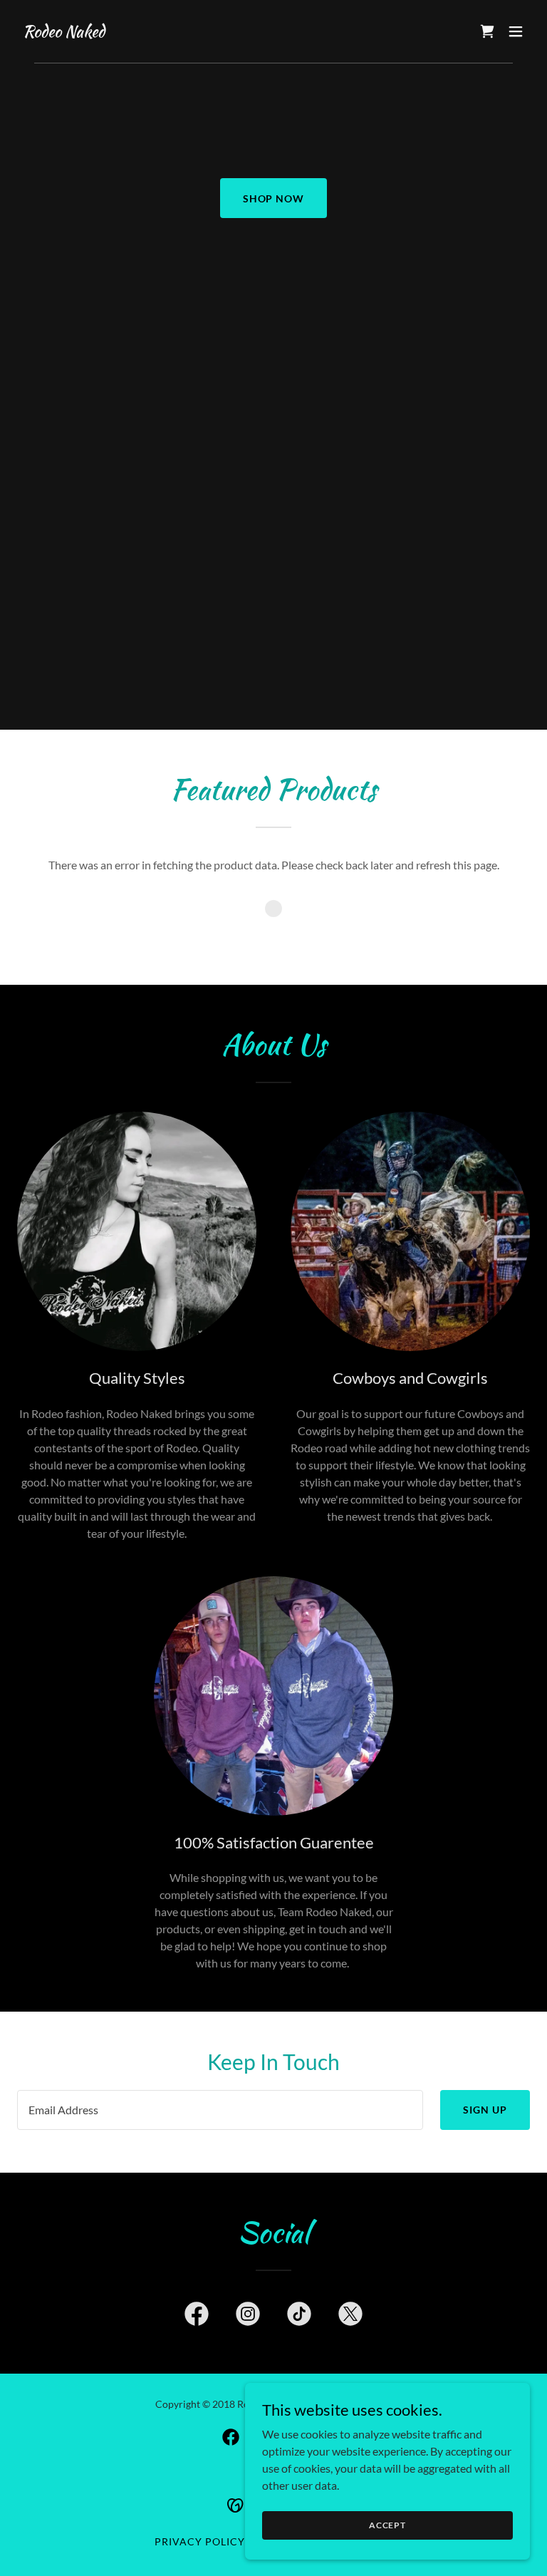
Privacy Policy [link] (200, 2541)
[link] (64, 32)
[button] (516, 31)
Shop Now (274, 198)
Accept (387, 2525)
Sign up (485, 2110)
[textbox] (220, 2110)
